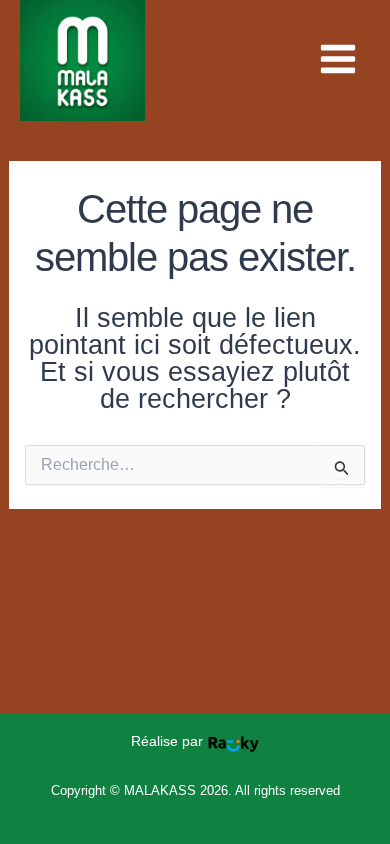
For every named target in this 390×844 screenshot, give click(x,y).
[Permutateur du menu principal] (338, 59)
